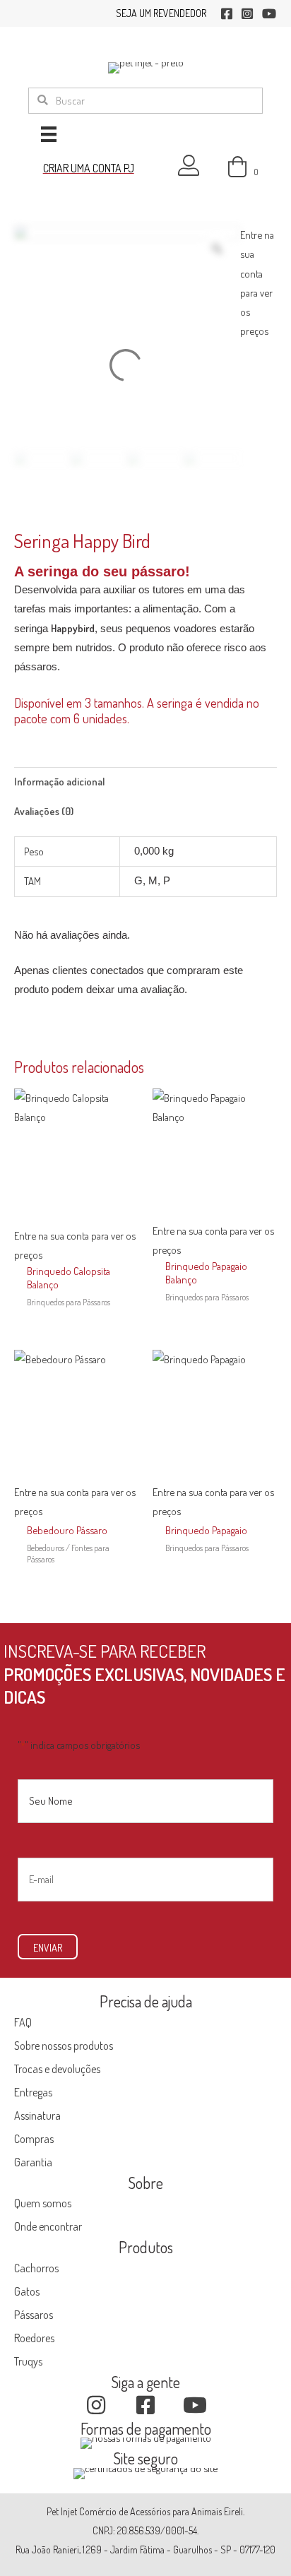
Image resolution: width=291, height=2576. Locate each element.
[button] (96, 2405)
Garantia (33, 2162)
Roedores (34, 2338)
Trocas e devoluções (57, 2069)
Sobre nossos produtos (64, 2046)
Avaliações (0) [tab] (44, 811)
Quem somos (43, 2203)
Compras (34, 2139)
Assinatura (37, 2115)
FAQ (23, 2022)
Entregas (33, 2092)
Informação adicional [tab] (59, 781)
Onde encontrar (48, 2226)
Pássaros (34, 2315)
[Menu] (49, 134)
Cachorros (36, 2268)
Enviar (48, 1947)
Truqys (28, 2361)
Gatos (27, 2291)
